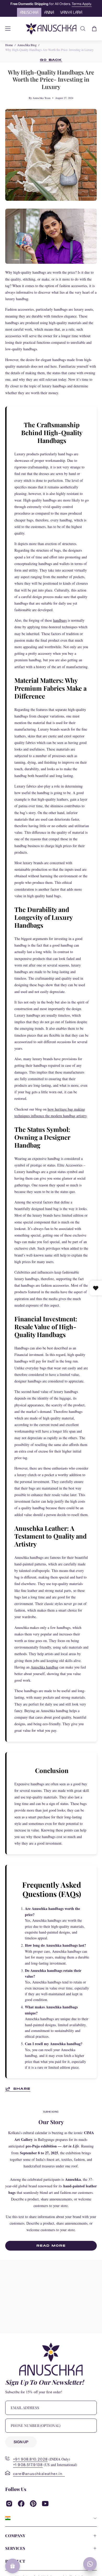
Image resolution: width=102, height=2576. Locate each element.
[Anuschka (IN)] (51, 29)
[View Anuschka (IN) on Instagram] (9, 2504)
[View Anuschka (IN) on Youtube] (45, 2504)
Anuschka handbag (44, 1667)
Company (15, 2536)
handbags (60, 620)
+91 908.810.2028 (30, 2459)
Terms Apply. (82, 4)
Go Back (51, 60)
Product (15, 2561)
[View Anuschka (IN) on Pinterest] (33, 2504)
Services (15, 2548)
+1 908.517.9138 (28, 2465)
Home (9, 45)
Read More (51, 2245)
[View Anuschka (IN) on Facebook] (21, 2504)
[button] (83, 29)
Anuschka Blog (27, 45)
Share (22, 2089)
